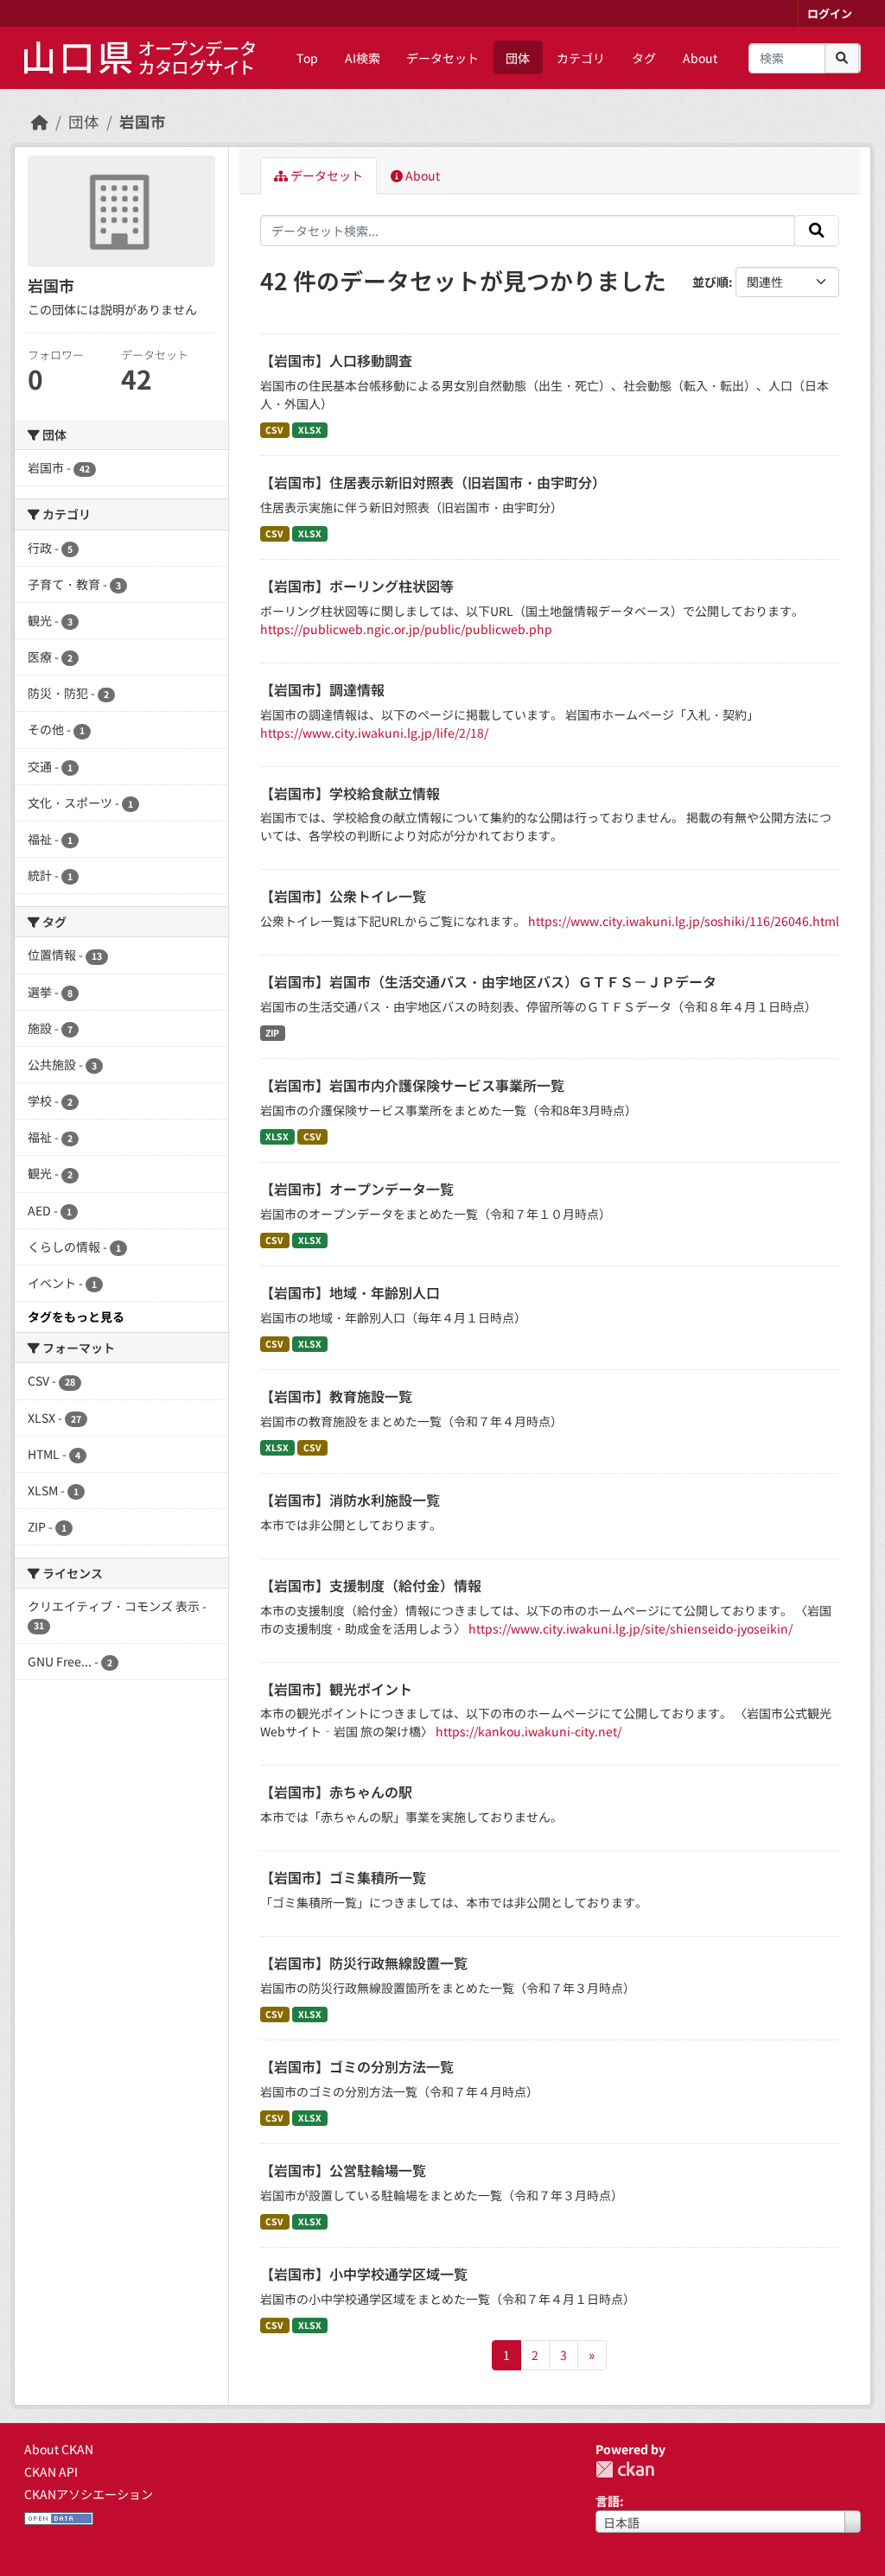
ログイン (830, 13)
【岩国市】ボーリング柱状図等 (357, 586)
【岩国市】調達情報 (322, 689)
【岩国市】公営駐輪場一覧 (343, 2170)
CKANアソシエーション (89, 2494)
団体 (518, 58)
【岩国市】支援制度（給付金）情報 (371, 1585)
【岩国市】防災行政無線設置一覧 (364, 1963)
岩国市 (143, 121)
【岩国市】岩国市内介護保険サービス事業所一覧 (412, 1085)
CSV (274, 430)
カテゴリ (581, 58)
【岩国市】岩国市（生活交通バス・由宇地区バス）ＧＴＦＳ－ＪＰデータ (488, 981)
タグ (644, 58)
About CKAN (59, 2449)
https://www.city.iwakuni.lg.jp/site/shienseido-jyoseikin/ (630, 1628)
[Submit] (842, 58)
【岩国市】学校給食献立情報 (350, 793)
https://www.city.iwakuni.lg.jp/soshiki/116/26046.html (684, 921)
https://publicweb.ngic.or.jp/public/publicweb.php (406, 629)
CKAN (625, 2469)
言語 (608, 2501)
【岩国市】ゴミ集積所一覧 (343, 1877)
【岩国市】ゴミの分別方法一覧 (357, 2066)
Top (307, 58)
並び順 (710, 282)
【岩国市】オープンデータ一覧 (357, 1189)
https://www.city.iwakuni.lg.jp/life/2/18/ (374, 733)
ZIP (272, 1033)
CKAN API (51, 2471)
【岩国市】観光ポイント (336, 1689)
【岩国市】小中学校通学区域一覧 (364, 2274)
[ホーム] (40, 121)
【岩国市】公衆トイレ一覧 (343, 896)
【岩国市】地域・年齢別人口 (350, 1292)
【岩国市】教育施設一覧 (336, 1396)
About (700, 58)
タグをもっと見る (76, 1317)
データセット (442, 58)
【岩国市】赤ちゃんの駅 (336, 1792)
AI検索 (363, 58)
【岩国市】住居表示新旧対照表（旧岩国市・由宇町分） (433, 482)
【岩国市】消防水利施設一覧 (350, 1500)
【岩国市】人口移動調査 (336, 360)
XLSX (310, 430)
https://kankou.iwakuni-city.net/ (528, 1731)
